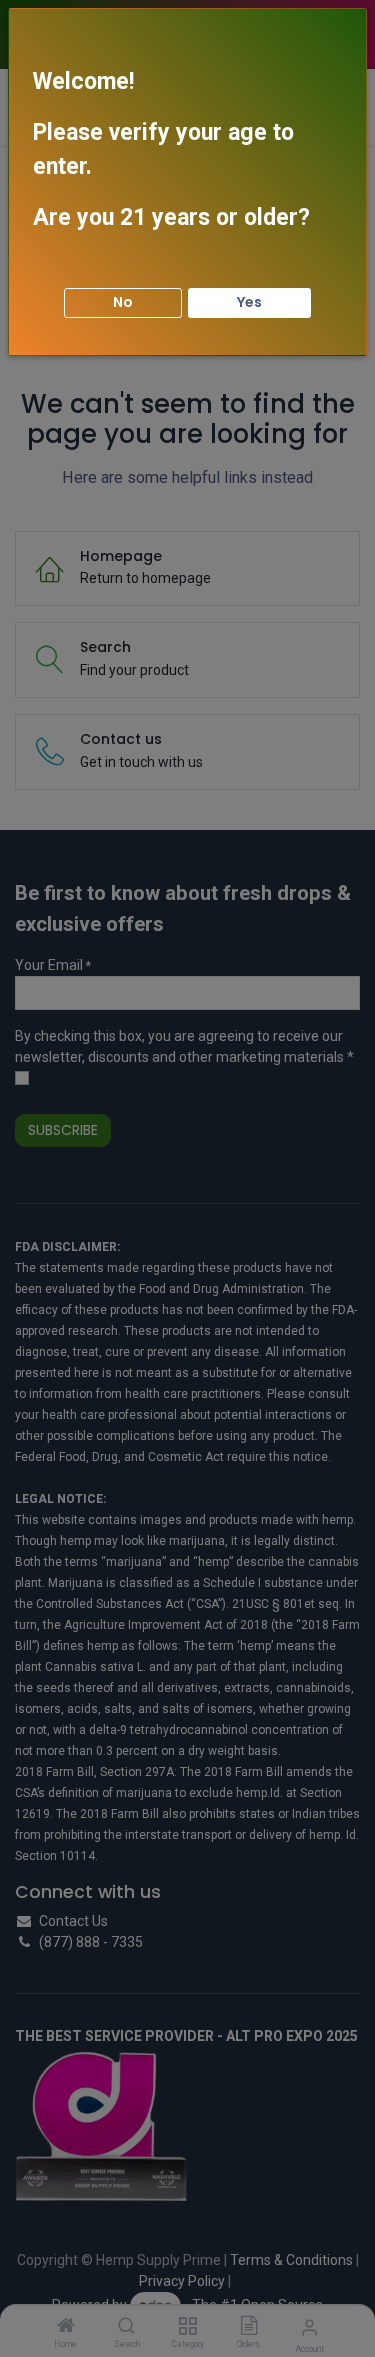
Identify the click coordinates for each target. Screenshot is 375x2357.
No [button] (123, 302)
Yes (249, 302)
